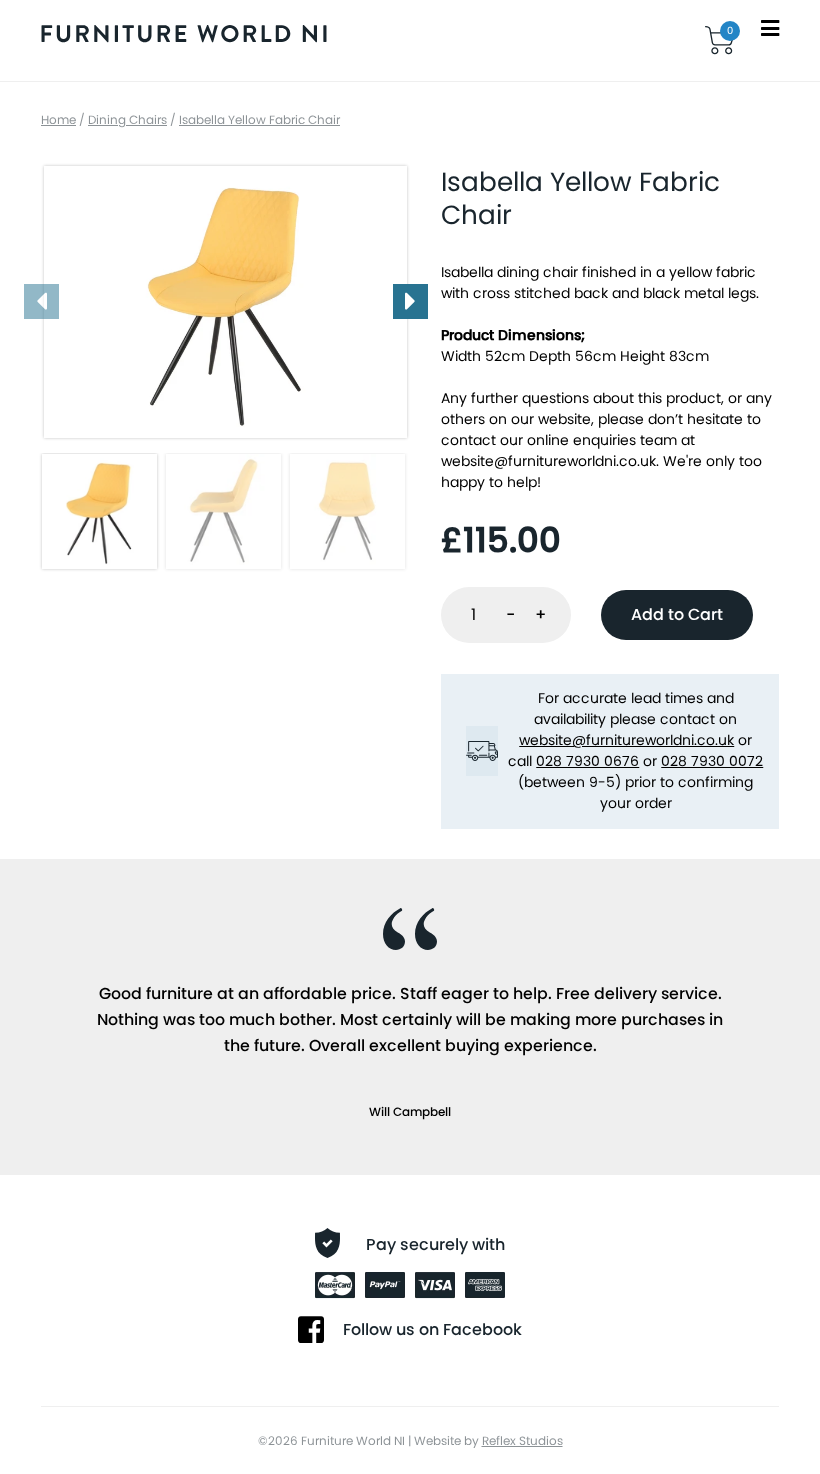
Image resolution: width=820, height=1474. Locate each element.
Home (58, 119)
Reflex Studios (522, 1440)
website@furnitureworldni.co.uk (548, 461)
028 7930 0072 (712, 761)
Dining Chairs (127, 119)
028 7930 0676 (587, 761)
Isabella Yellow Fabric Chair (259, 119)
